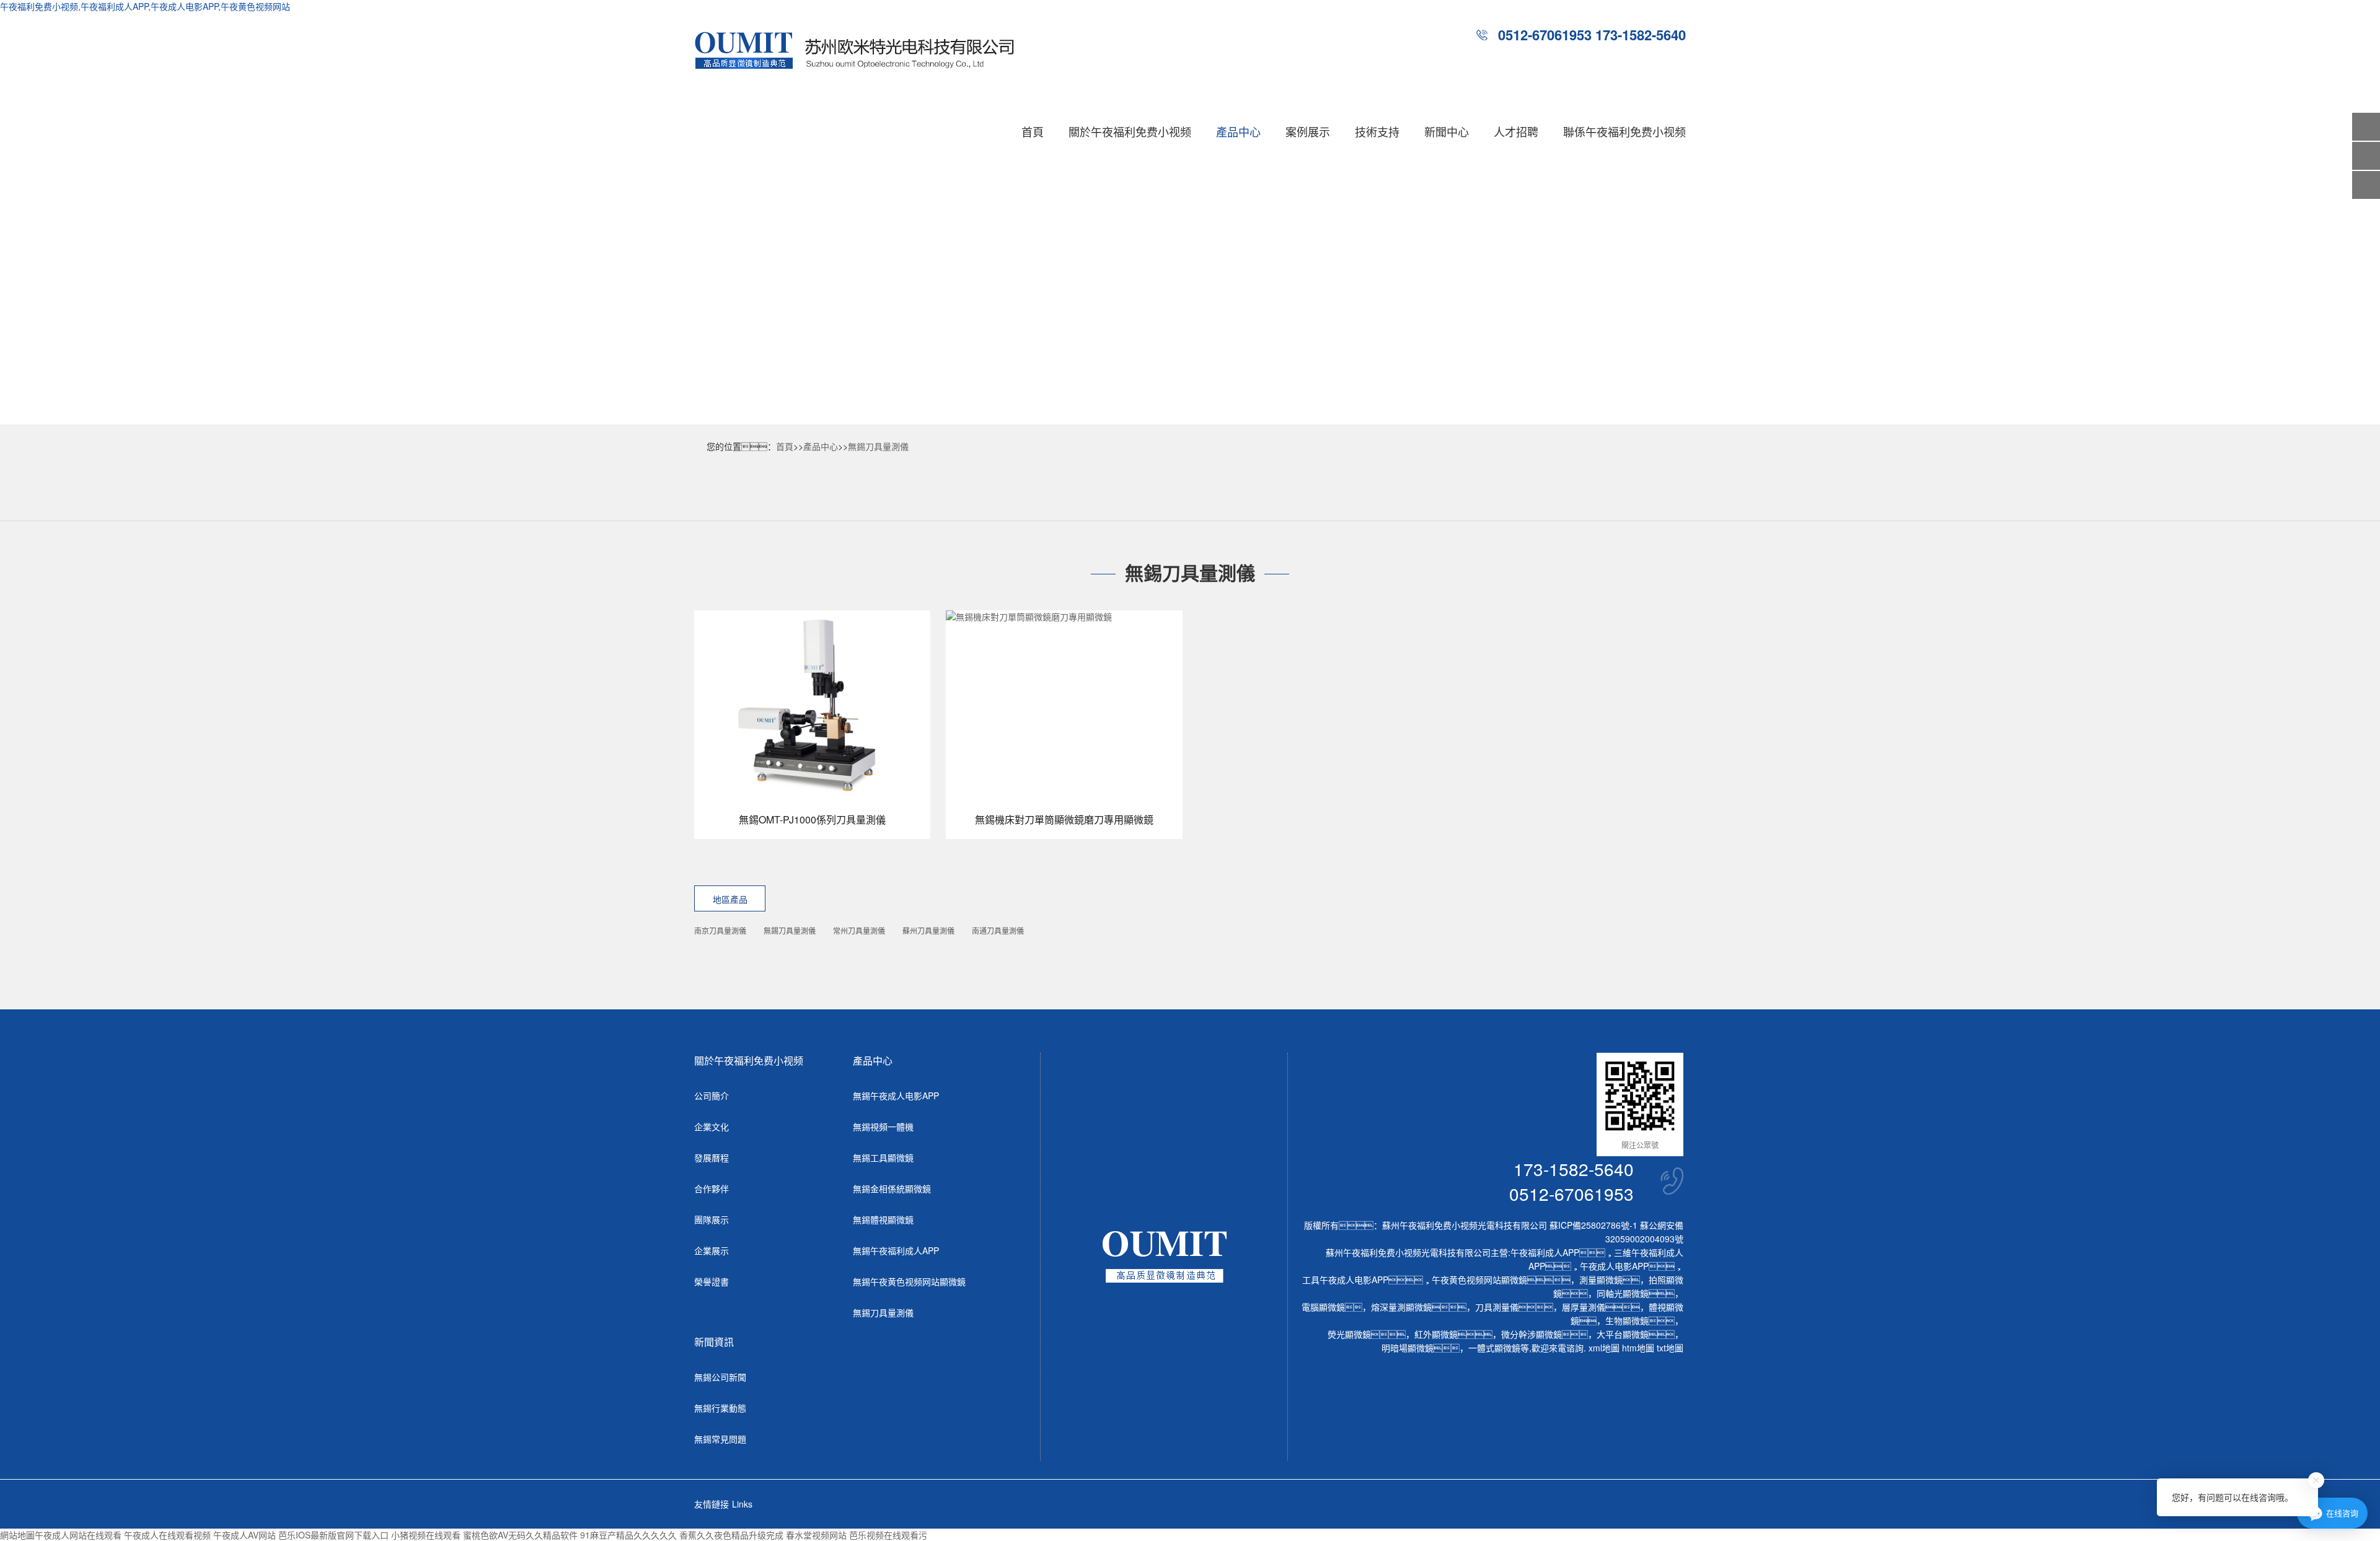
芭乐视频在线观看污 (888, 1535)
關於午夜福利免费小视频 (1130, 131)
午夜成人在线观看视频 (167, 1535)
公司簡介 (712, 1095)
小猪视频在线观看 (426, 1535)
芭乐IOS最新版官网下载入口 (333, 1535)
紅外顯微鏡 (1436, 1334)
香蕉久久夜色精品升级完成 (731, 1535)
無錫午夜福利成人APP (896, 1250)
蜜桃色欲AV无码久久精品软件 (520, 1535)
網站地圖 (17, 1535)
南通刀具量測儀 (998, 930)
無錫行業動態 (720, 1408)
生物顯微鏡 (1627, 1320)
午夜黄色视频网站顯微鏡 (1479, 1280)
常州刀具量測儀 (859, 930)
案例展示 (1308, 131)
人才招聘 (1516, 131)
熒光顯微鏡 (1349, 1334)
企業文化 (712, 1126)
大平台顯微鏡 (1623, 1334)
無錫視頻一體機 (883, 1126)
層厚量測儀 (1584, 1307)
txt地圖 (1670, 1348)
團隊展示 (712, 1219)
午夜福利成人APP (1545, 1252)
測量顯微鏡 (1601, 1280)
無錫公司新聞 (720, 1377)
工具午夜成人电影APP (1345, 1280)
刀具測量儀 (1497, 1307)
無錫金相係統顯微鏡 (892, 1188)
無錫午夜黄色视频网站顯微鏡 (909, 1281)
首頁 (1033, 131)
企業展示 (712, 1250)
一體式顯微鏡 (1494, 1348)
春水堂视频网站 (816, 1535)
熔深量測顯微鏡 (1401, 1307)
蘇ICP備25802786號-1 (1593, 1225)
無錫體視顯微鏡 (883, 1219)
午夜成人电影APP (1614, 1266)
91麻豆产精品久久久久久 (628, 1535)
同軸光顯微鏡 (1623, 1293)
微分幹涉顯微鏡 (1532, 1334)
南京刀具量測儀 (720, 930)
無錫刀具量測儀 (878, 446)
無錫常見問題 (720, 1439)
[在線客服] (2366, 156)
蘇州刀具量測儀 (928, 930)
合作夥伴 (712, 1188)
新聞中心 (1447, 131)
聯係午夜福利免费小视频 (1624, 131)
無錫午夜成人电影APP (896, 1095)
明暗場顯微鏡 (1408, 1348)
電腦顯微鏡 (1323, 1307)
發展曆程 (712, 1157)
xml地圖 (1604, 1348)
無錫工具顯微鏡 (883, 1157)
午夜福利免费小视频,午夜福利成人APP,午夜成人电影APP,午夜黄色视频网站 (145, 6)
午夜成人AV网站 (245, 1535)
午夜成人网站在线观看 (78, 1535)
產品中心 (1238, 131)
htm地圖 (1638, 1348)
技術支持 (1377, 131)
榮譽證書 (712, 1281)
